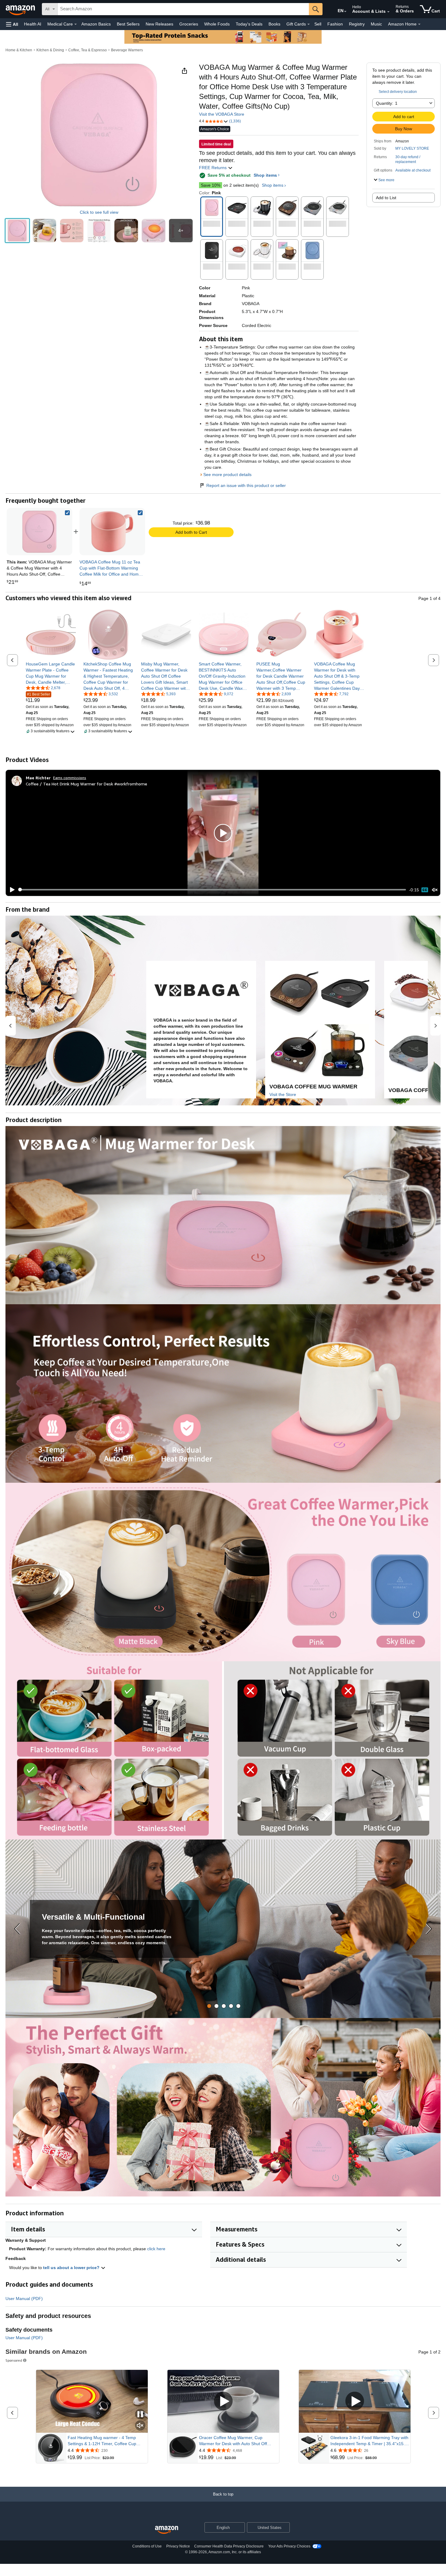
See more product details (227, 475)
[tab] (209, 2006)
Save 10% (211, 185)
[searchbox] (183, 9)
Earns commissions (70, 778)
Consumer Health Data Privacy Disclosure (229, 2546)
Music (376, 24)
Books (274, 24)
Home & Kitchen (19, 50)
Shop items (265, 175)
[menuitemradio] (425, 890)
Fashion (335, 24)
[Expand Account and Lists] (388, 12)
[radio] (17, 231)
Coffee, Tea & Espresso (88, 50)
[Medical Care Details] (76, 24)
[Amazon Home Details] (419, 24)
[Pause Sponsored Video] (140, 2415)
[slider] (212, 890)
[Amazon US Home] (167, 2530)
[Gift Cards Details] (309, 24)
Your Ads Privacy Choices (289, 2546)
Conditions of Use (147, 2546)
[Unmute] (435, 890)
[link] (112, 532)
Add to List (386, 198)
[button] (12, 24)
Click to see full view (99, 212)
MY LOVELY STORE (412, 148)
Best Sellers (128, 24)
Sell (318, 24)
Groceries (189, 24)
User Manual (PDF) (24, 2299)
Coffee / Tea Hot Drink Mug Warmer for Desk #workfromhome (86, 784)
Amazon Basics (96, 24)
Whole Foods (217, 24)
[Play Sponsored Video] (223, 2401)
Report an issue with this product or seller (246, 485)
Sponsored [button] (14, 2360)
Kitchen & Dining (50, 50)
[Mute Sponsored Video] (140, 2426)
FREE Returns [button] (213, 168)
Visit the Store (283, 1094)
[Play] (11, 890)
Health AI (33, 24)
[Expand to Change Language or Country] (345, 12)
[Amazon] (21, 9)
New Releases (159, 24)
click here (156, 2249)
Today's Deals (249, 24)
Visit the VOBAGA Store (222, 114)
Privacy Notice (178, 2546)
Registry (357, 24)
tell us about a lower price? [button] (72, 2268)
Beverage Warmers (127, 50)
